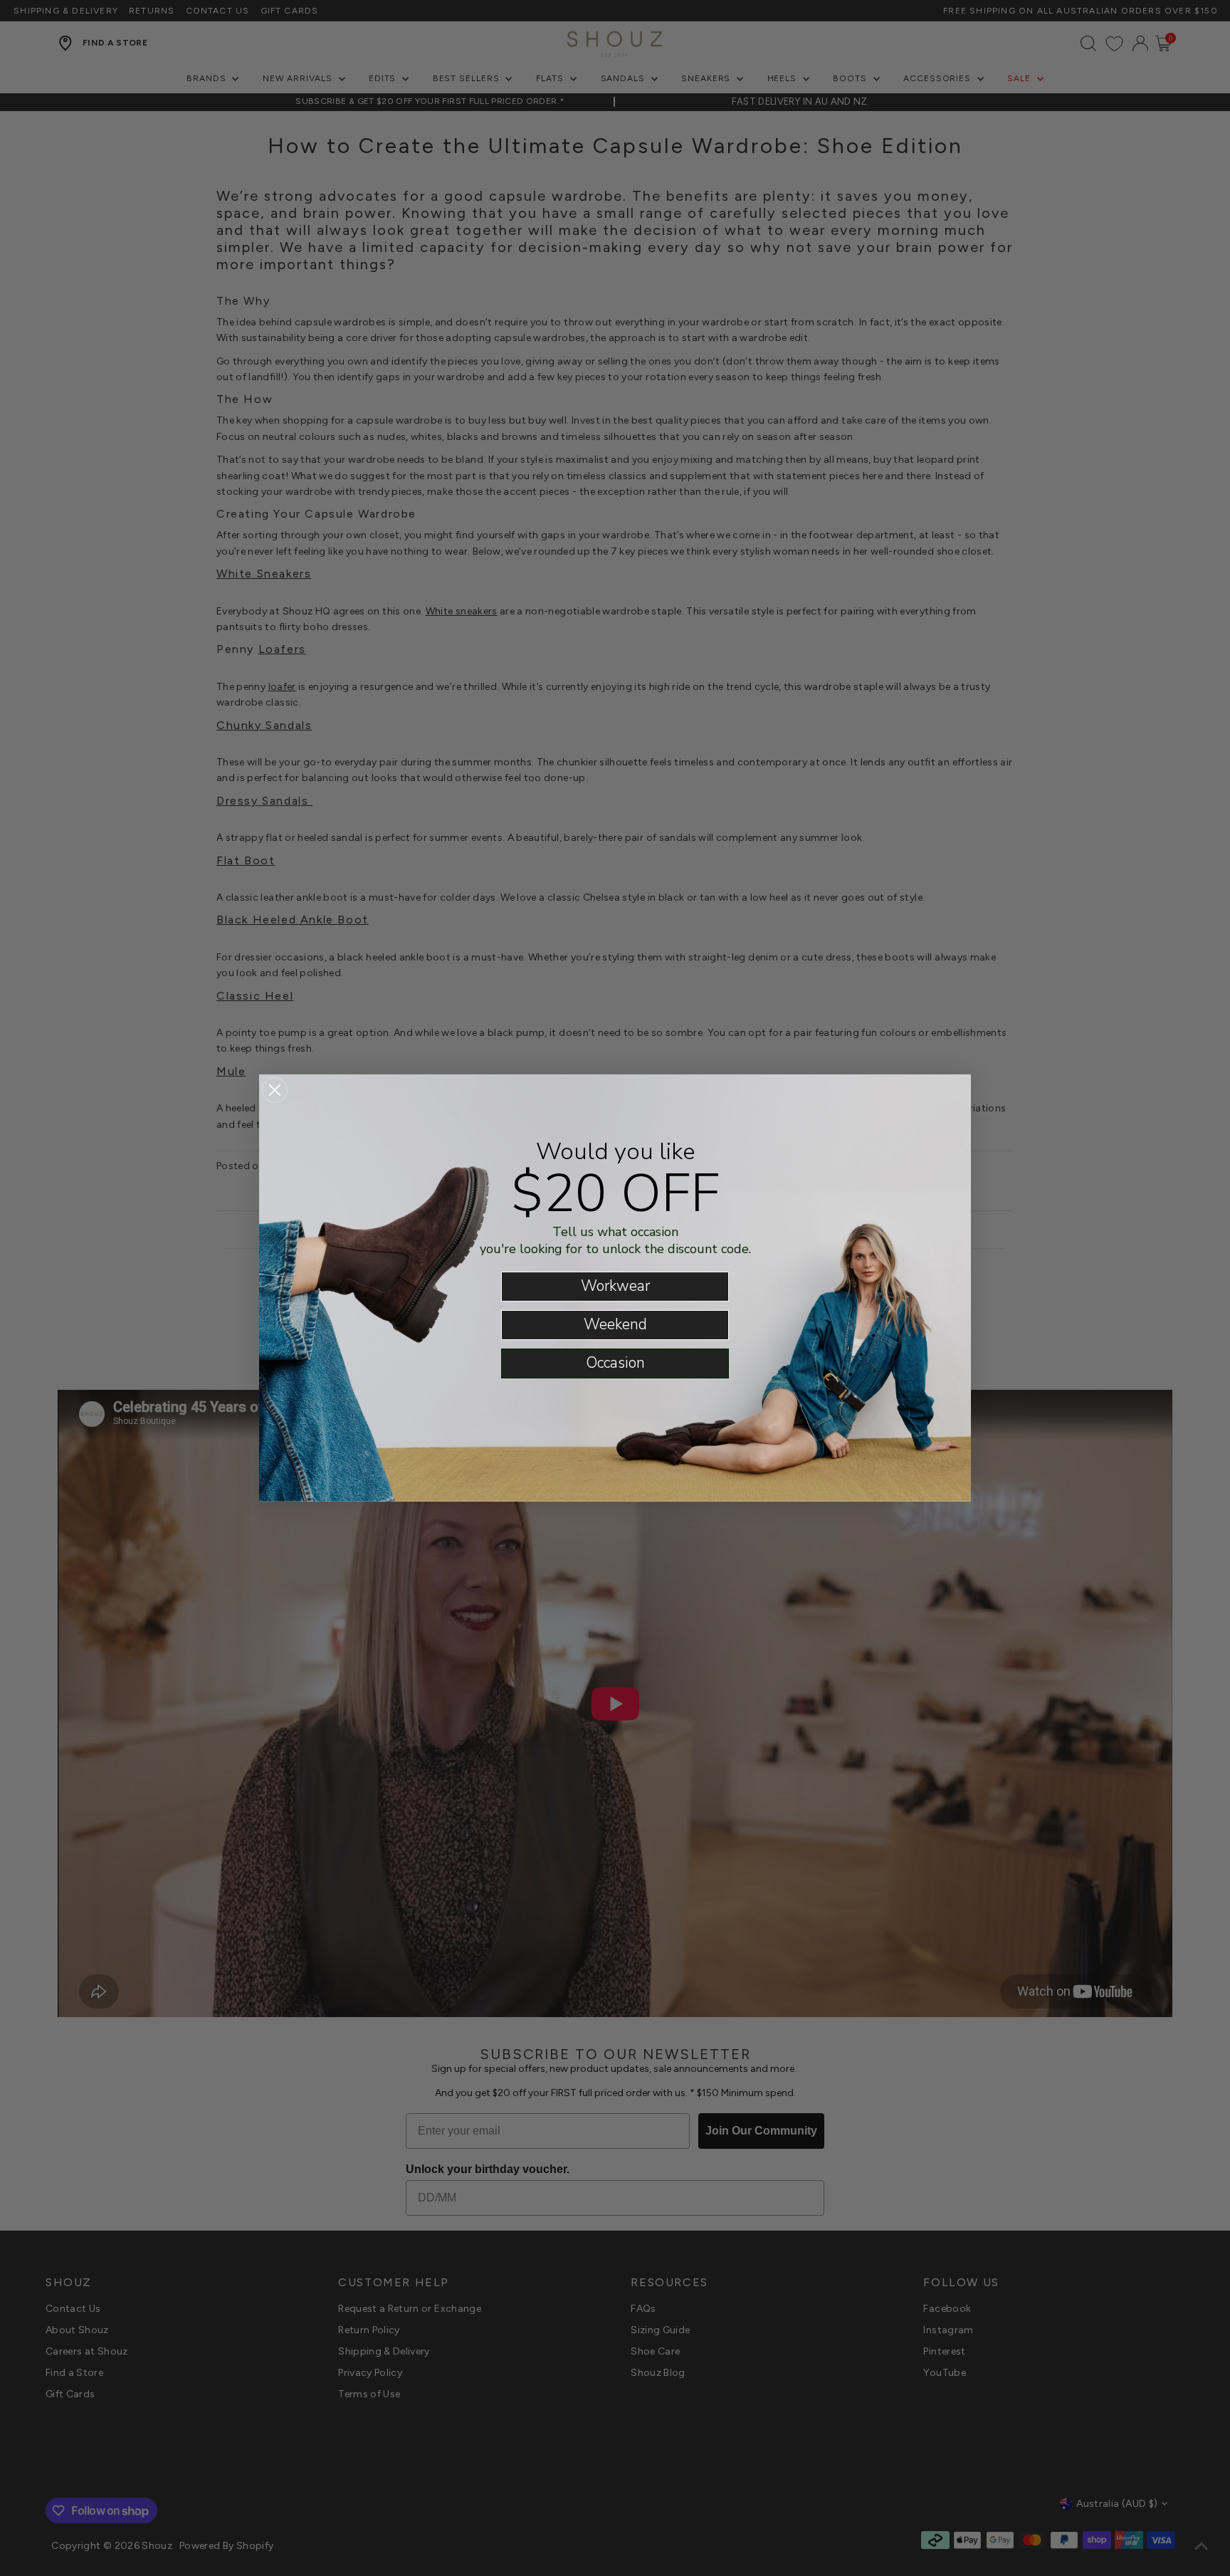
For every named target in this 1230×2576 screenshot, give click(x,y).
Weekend (615, 1324)
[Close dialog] (275, 1090)
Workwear (615, 1286)
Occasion (615, 1363)
